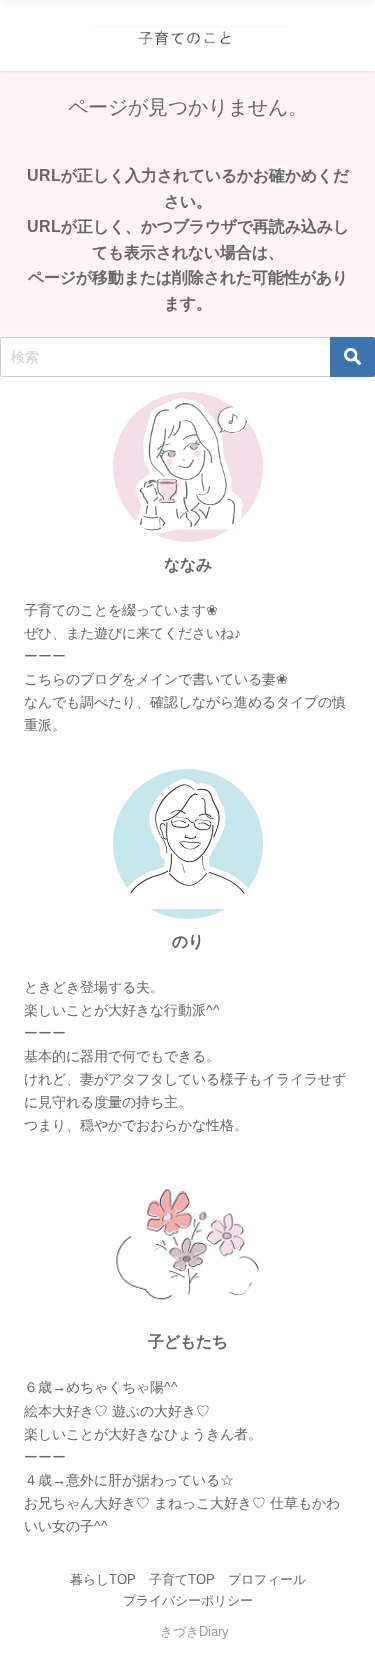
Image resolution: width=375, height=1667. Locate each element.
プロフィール (267, 1579)
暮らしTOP (103, 1579)
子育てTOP (182, 1579)
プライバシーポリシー (188, 1600)
